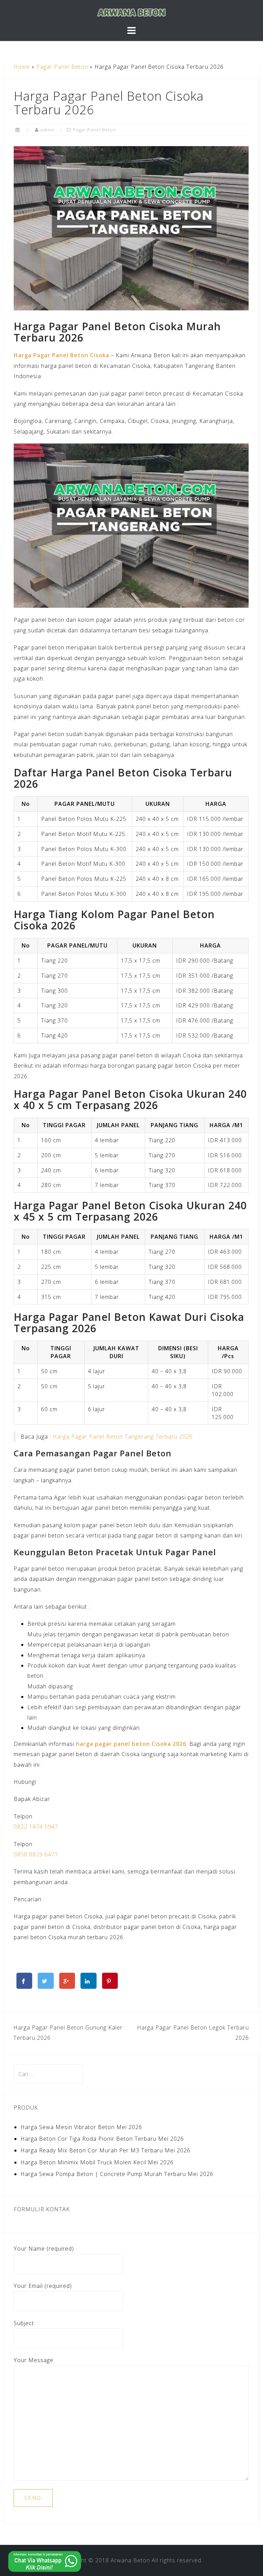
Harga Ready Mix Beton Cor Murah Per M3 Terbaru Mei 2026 (105, 2150)
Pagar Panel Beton (62, 67)
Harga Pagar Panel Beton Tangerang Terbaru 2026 (123, 1437)
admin (48, 130)
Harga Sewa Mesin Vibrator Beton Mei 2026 (81, 2127)
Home (22, 67)
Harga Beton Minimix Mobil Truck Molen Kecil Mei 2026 (97, 2162)
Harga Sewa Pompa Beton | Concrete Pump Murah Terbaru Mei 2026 (117, 2174)
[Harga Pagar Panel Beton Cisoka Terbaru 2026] (131, 228)
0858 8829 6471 (36, 1854)
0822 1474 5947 (36, 1827)
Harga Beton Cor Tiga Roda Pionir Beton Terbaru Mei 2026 (102, 2139)
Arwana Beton (130, 2560)
